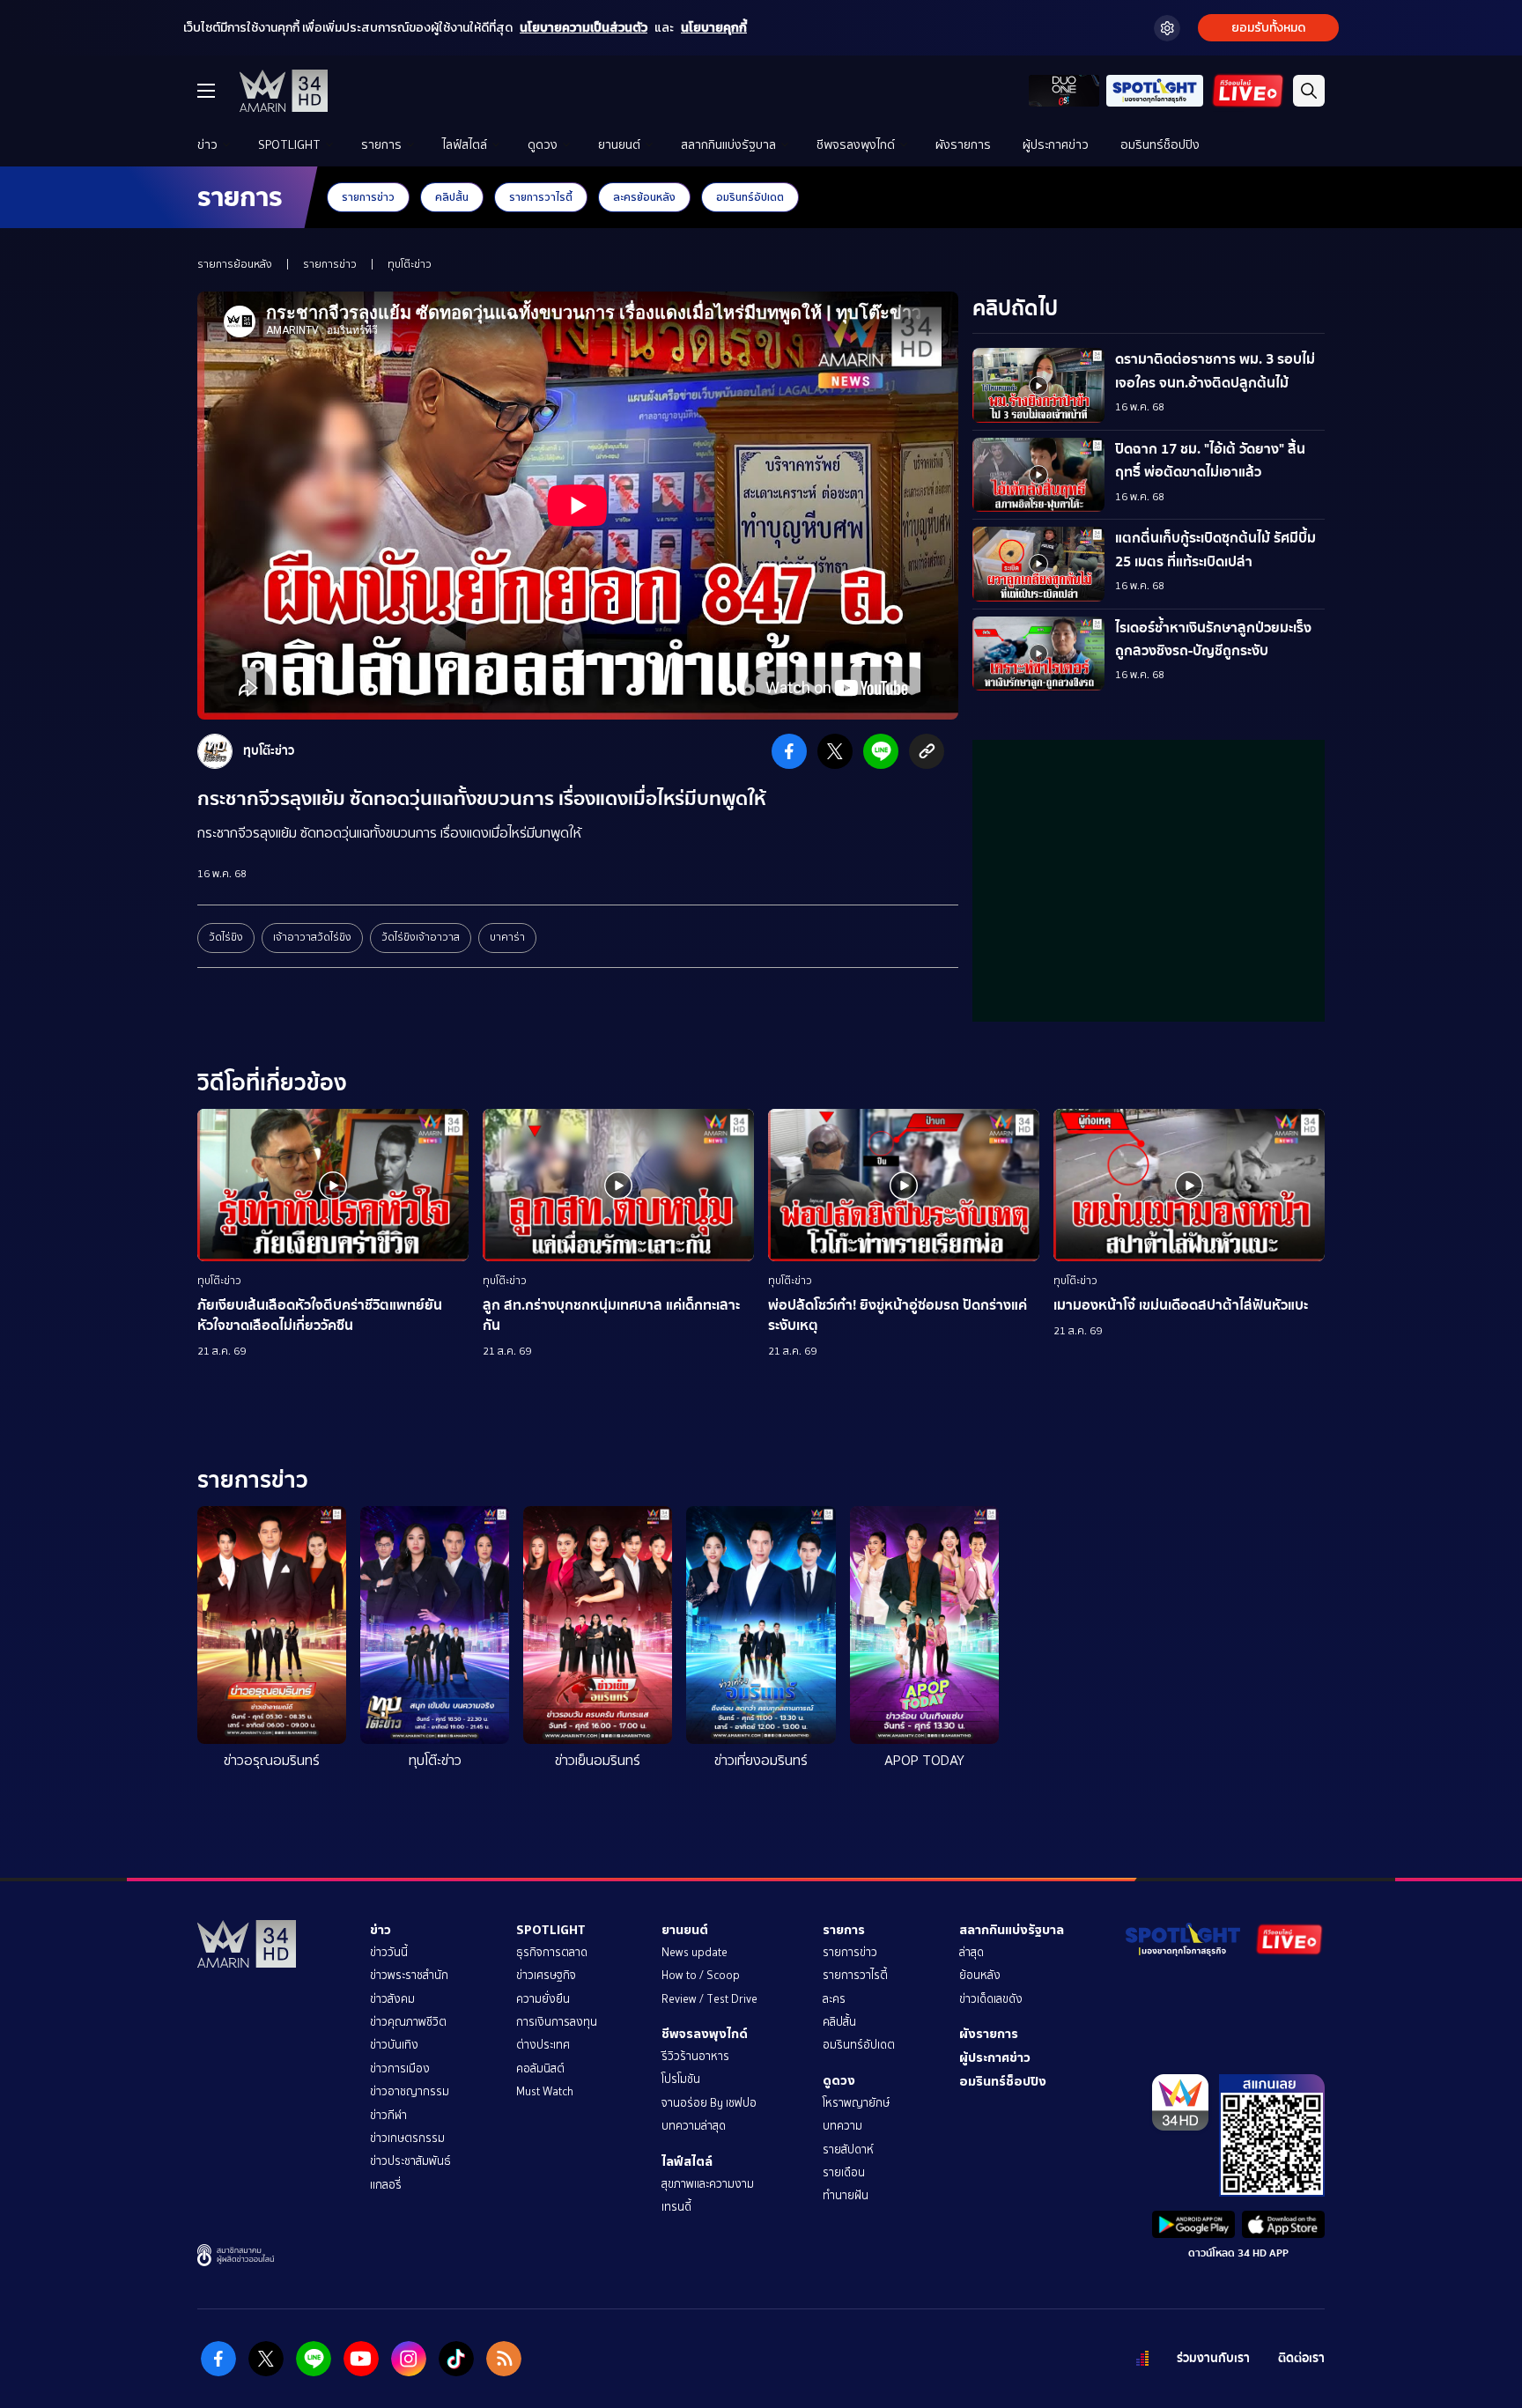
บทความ (842, 2126)
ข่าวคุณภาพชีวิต (408, 2022)
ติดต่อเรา (1301, 2358)
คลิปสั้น (452, 197)
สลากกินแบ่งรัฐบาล (728, 145)
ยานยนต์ (619, 145)
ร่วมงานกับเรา (1213, 2358)
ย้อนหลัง (980, 1975)
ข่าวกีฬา (388, 2115)
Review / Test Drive (709, 1999)
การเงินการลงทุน (557, 2022)
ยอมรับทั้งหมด (1268, 28)
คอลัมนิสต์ (540, 2068)
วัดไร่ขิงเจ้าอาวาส (421, 937)
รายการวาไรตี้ (541, 197)
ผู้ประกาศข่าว (1056, 145)
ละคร (834, 1999)
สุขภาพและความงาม (708, 2184)
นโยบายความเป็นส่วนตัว (584, 28)
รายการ (381, 145)
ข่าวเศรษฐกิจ (546, 1975)
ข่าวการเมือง (400, 2068)
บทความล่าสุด (694, 2126)
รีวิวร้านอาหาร (695, 2056)
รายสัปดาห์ (848, 2149)
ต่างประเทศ (543, 2045)
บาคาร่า (507, 937)
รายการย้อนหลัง (235, 264)
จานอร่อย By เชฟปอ (709, 2103)
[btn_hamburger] (206, 91)
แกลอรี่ (386, 2185)
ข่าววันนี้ (389, 1952)
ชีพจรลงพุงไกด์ (856, 145)
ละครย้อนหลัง (644, 197)
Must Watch (545, 2091)
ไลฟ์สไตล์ (465, 145)
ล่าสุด (972, 1952)
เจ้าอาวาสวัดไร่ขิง (312, 937)
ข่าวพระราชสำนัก (409, 1975)
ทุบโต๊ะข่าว (410, 264)
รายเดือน (844, 2172)
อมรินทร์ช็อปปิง (1160, 145)
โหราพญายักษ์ (856, 2103)
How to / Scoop (701, 1975)
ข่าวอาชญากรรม (410, 2091)
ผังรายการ (963, 145)
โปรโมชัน (681, 2079)
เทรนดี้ (676, 2207)
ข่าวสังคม (392, 1999)
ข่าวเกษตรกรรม (407, 2138)
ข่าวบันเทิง (394, 2045)
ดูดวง (543, 145)
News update (695, 1952)
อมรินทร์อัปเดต (750, 197)
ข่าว (207, 145)
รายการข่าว (368, 197)
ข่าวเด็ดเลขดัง (991, 1999)
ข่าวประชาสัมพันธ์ (410, 2161)
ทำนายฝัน (846, 2195)
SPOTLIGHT (289, 145)
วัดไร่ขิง (226, 937)
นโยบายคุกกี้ (714, 28)
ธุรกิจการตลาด (552, 1952)
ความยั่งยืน (543, 1999)
